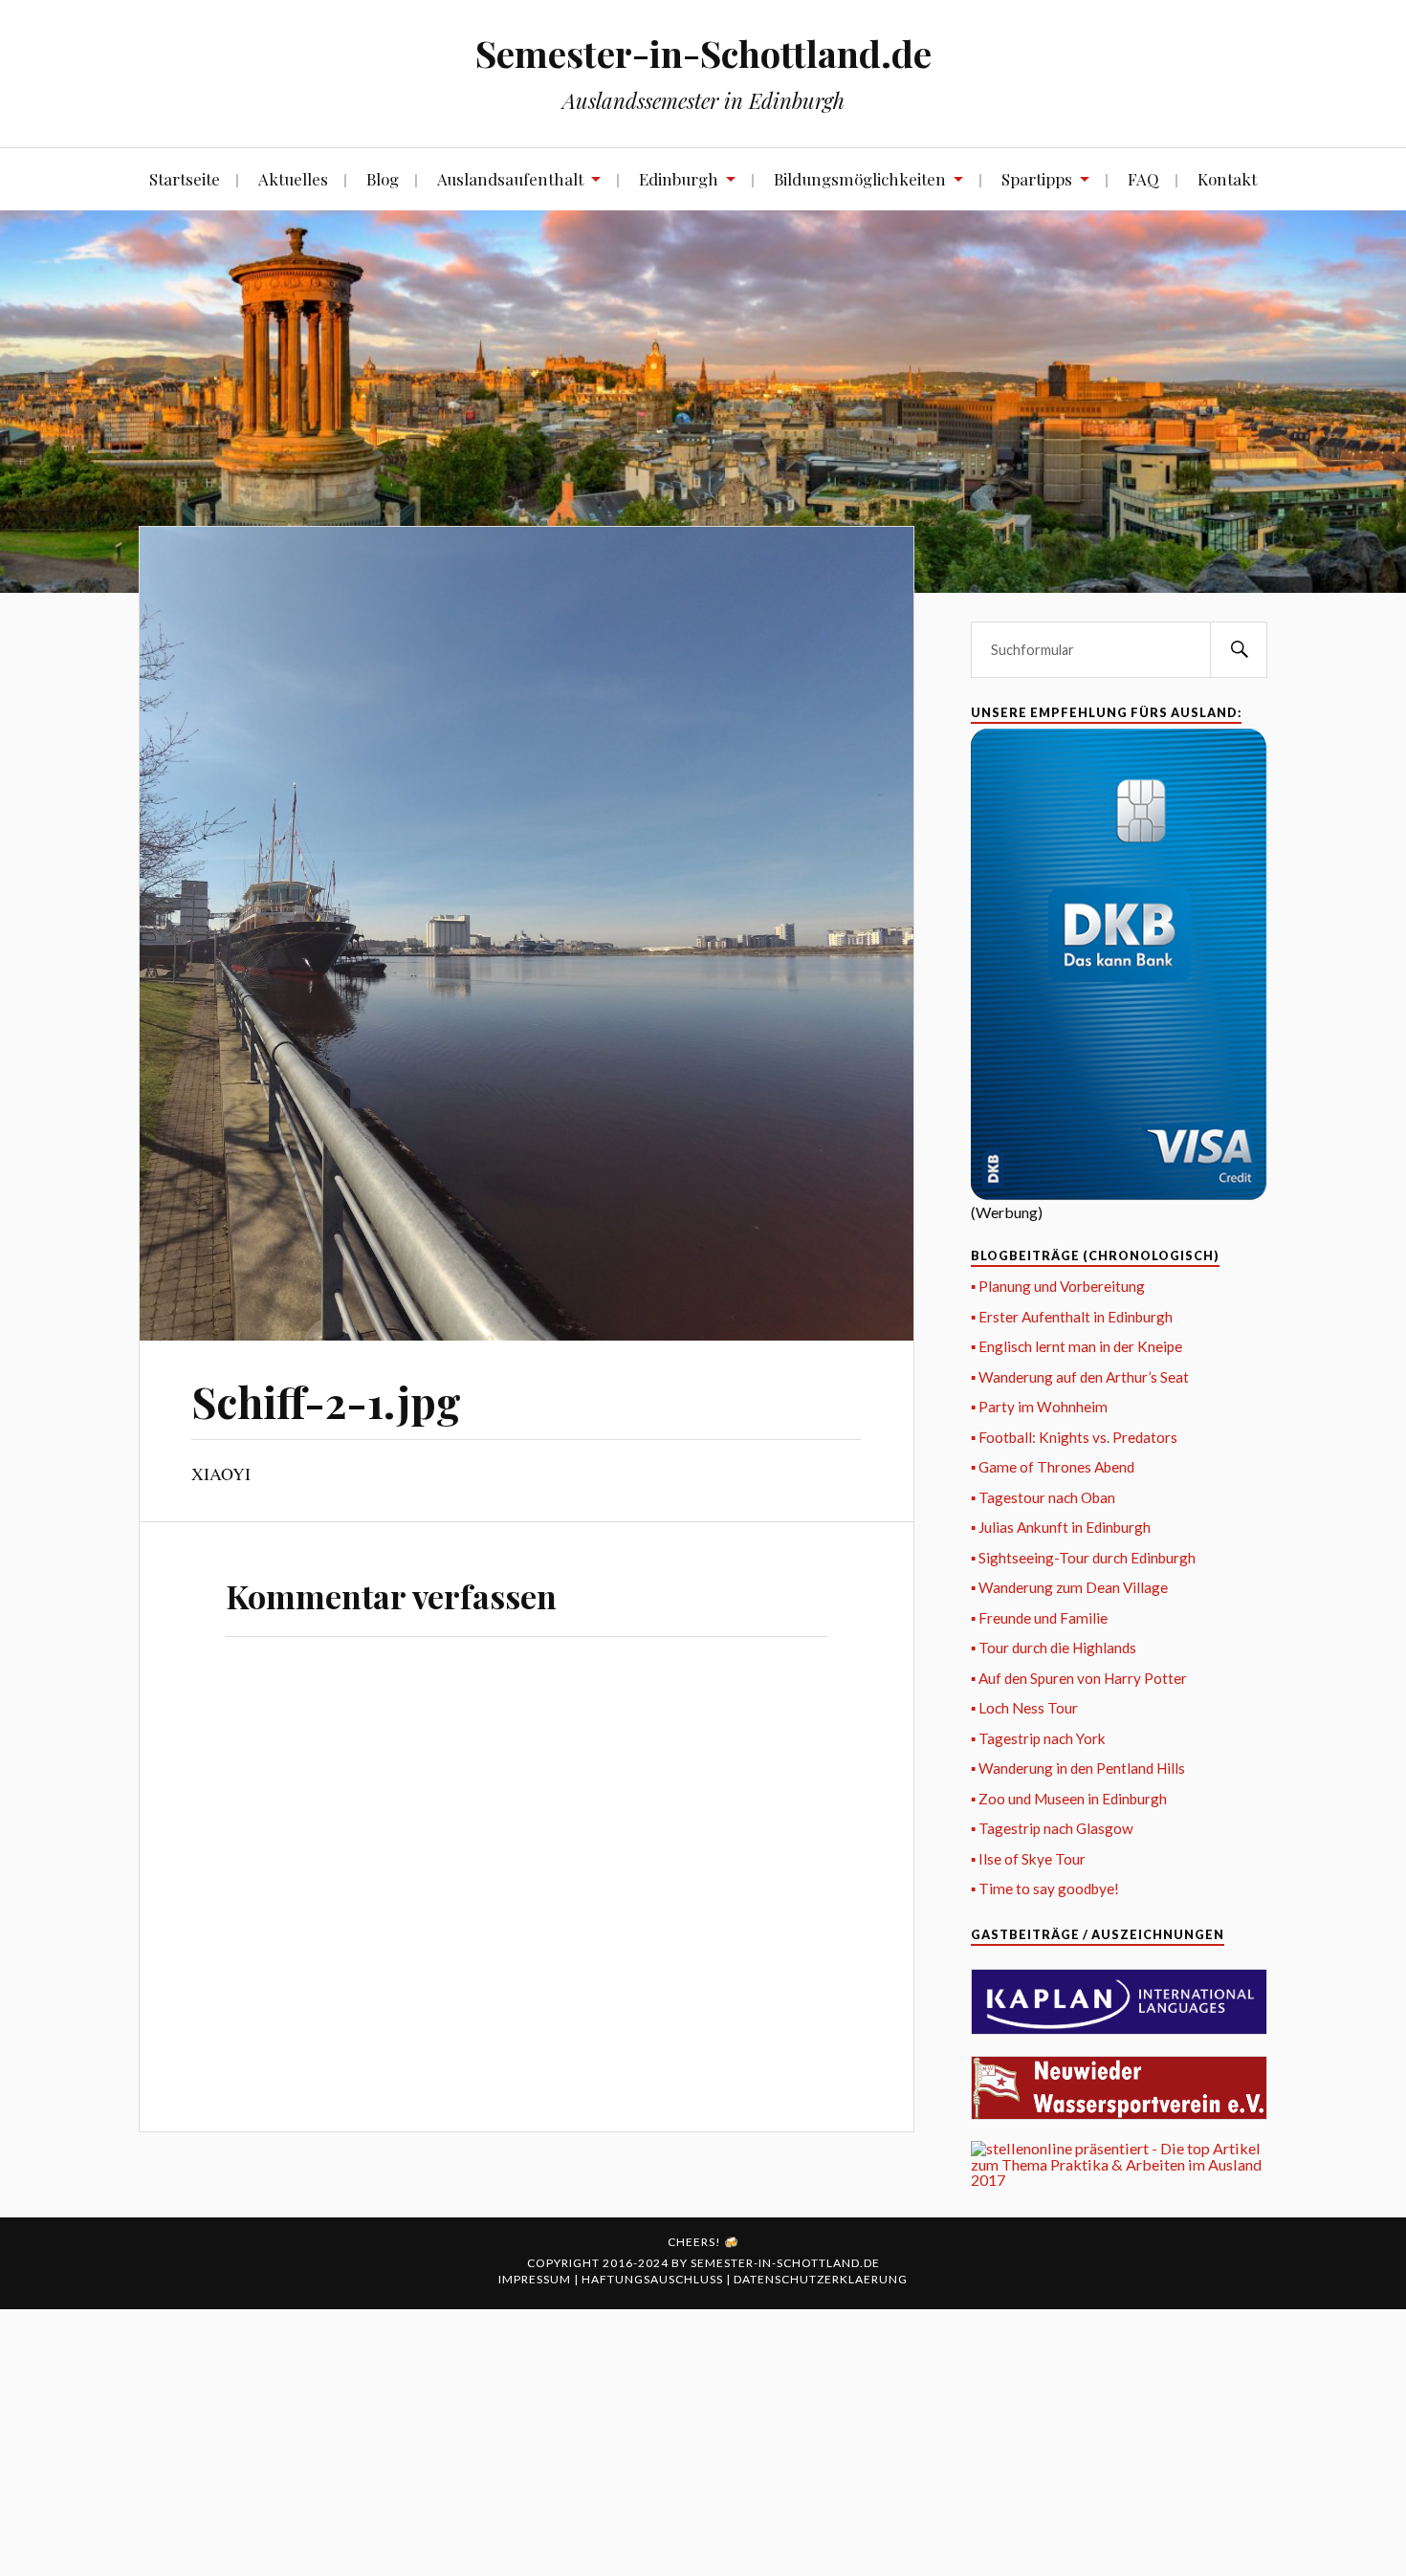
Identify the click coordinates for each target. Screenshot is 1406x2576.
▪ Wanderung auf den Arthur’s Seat (1080, 1377)
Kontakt (1227, 179)
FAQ (1143, 179)
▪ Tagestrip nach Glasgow (1052, 1828)
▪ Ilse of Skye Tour (1028, 1859)
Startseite (185, 179)
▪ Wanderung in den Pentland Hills (1078, 1768)
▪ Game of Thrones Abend (1053, 1467)
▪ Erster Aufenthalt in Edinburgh (1072, 1317)
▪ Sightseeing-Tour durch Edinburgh (1083, 1558)
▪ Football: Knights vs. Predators (1074, 1437)
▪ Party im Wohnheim (1039, 1407)
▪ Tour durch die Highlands (1054, 1648)
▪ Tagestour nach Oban (1043, 1497)
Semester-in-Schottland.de (703, 53)
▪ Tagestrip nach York (1038, 1738)
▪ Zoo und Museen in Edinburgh (1069, 1799)
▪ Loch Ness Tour (1024, 1708)
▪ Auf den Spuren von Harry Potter (1079, 1678)
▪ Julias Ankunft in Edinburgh (1061, 1527)
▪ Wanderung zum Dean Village (1069, 1587)
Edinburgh (679, 179)
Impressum (536, 2279)
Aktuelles (293, 179)
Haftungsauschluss (654, 2279)
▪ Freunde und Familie (1039, 1618)
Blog (383, 179)
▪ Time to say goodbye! (1045, 1888)
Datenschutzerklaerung (821, 2279)
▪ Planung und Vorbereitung (1058, 1286)
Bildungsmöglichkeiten (860, 179)
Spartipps (1037, 179)
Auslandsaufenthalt (510, 179)
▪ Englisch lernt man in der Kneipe (1076, 1346)
